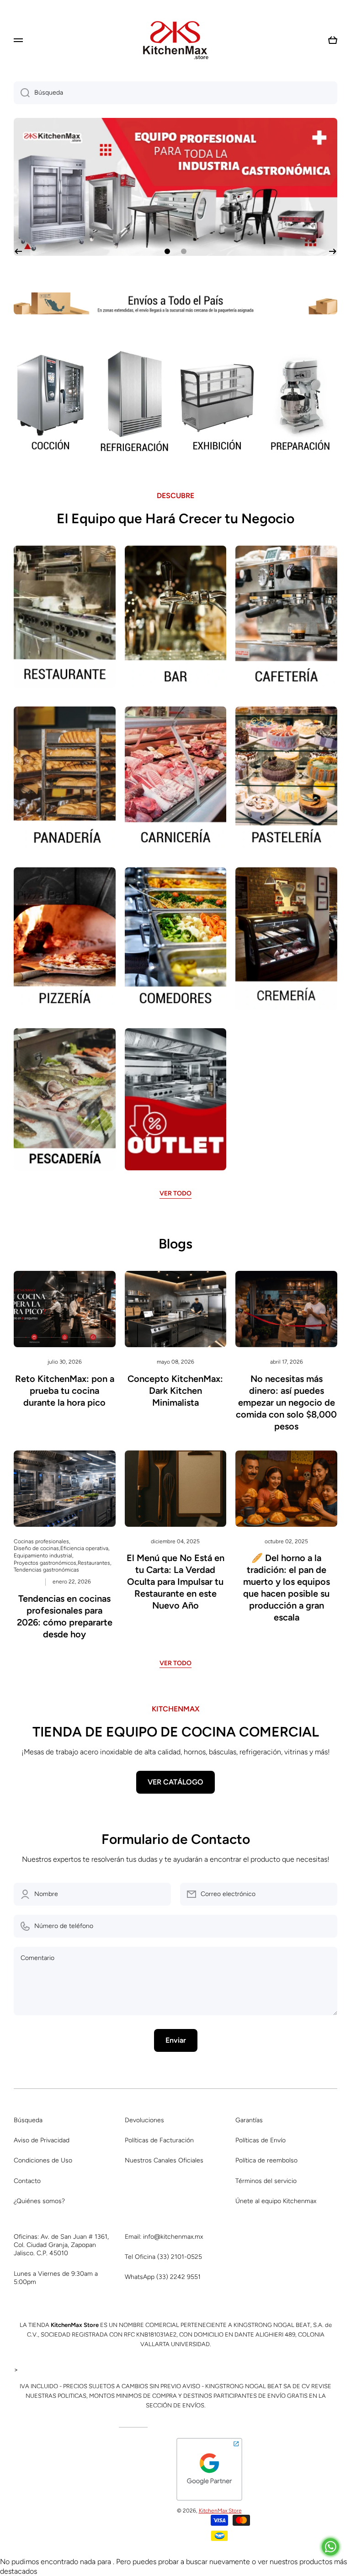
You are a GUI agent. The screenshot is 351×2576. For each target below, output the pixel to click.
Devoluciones (144, 2120)
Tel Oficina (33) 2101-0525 (163, 2257)
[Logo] (175, 40)
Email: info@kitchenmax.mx (164, 2237)
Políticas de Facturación (159, 2140)
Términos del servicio (266, 2181)
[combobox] (175, 93)
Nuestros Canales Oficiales (164, 2160)
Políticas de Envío (261, 2140)
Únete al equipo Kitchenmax (276, 2201)
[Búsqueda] (22, 93)
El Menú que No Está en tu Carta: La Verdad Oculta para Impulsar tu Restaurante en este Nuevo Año (175, 1582)
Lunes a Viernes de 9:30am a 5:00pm (56, 2278)
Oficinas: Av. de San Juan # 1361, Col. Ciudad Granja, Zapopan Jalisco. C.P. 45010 (61, 2245)
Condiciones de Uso (43, 2160)
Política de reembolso (266, 2160)
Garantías (249, 2120)
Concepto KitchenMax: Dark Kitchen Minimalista (175, 1391)
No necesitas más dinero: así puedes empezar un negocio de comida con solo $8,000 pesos (286, 1402)
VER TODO (175, 1193)
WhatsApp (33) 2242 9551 (163, 2277)
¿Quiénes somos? (39, 2201)
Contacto (27, 2181)
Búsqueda (28, 2120)
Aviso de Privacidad (42, 2140)
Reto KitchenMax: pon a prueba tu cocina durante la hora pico (65, 1391)
